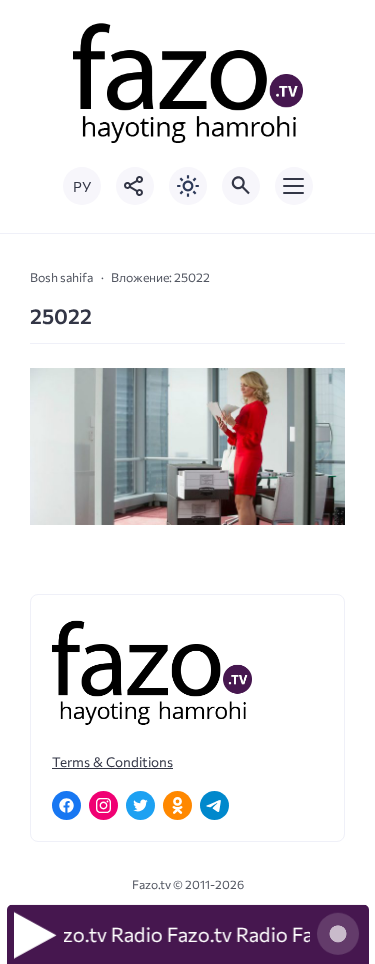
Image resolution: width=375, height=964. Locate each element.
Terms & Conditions (112, 761)
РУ (82, 186)
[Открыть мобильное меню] (294, 186)
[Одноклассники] (177, 805)
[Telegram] (214, 805)
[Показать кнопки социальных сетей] (135, 186)
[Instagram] (103, 805)
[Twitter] (140, 805)
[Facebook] (66, 805)
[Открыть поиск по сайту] (241, 186)
